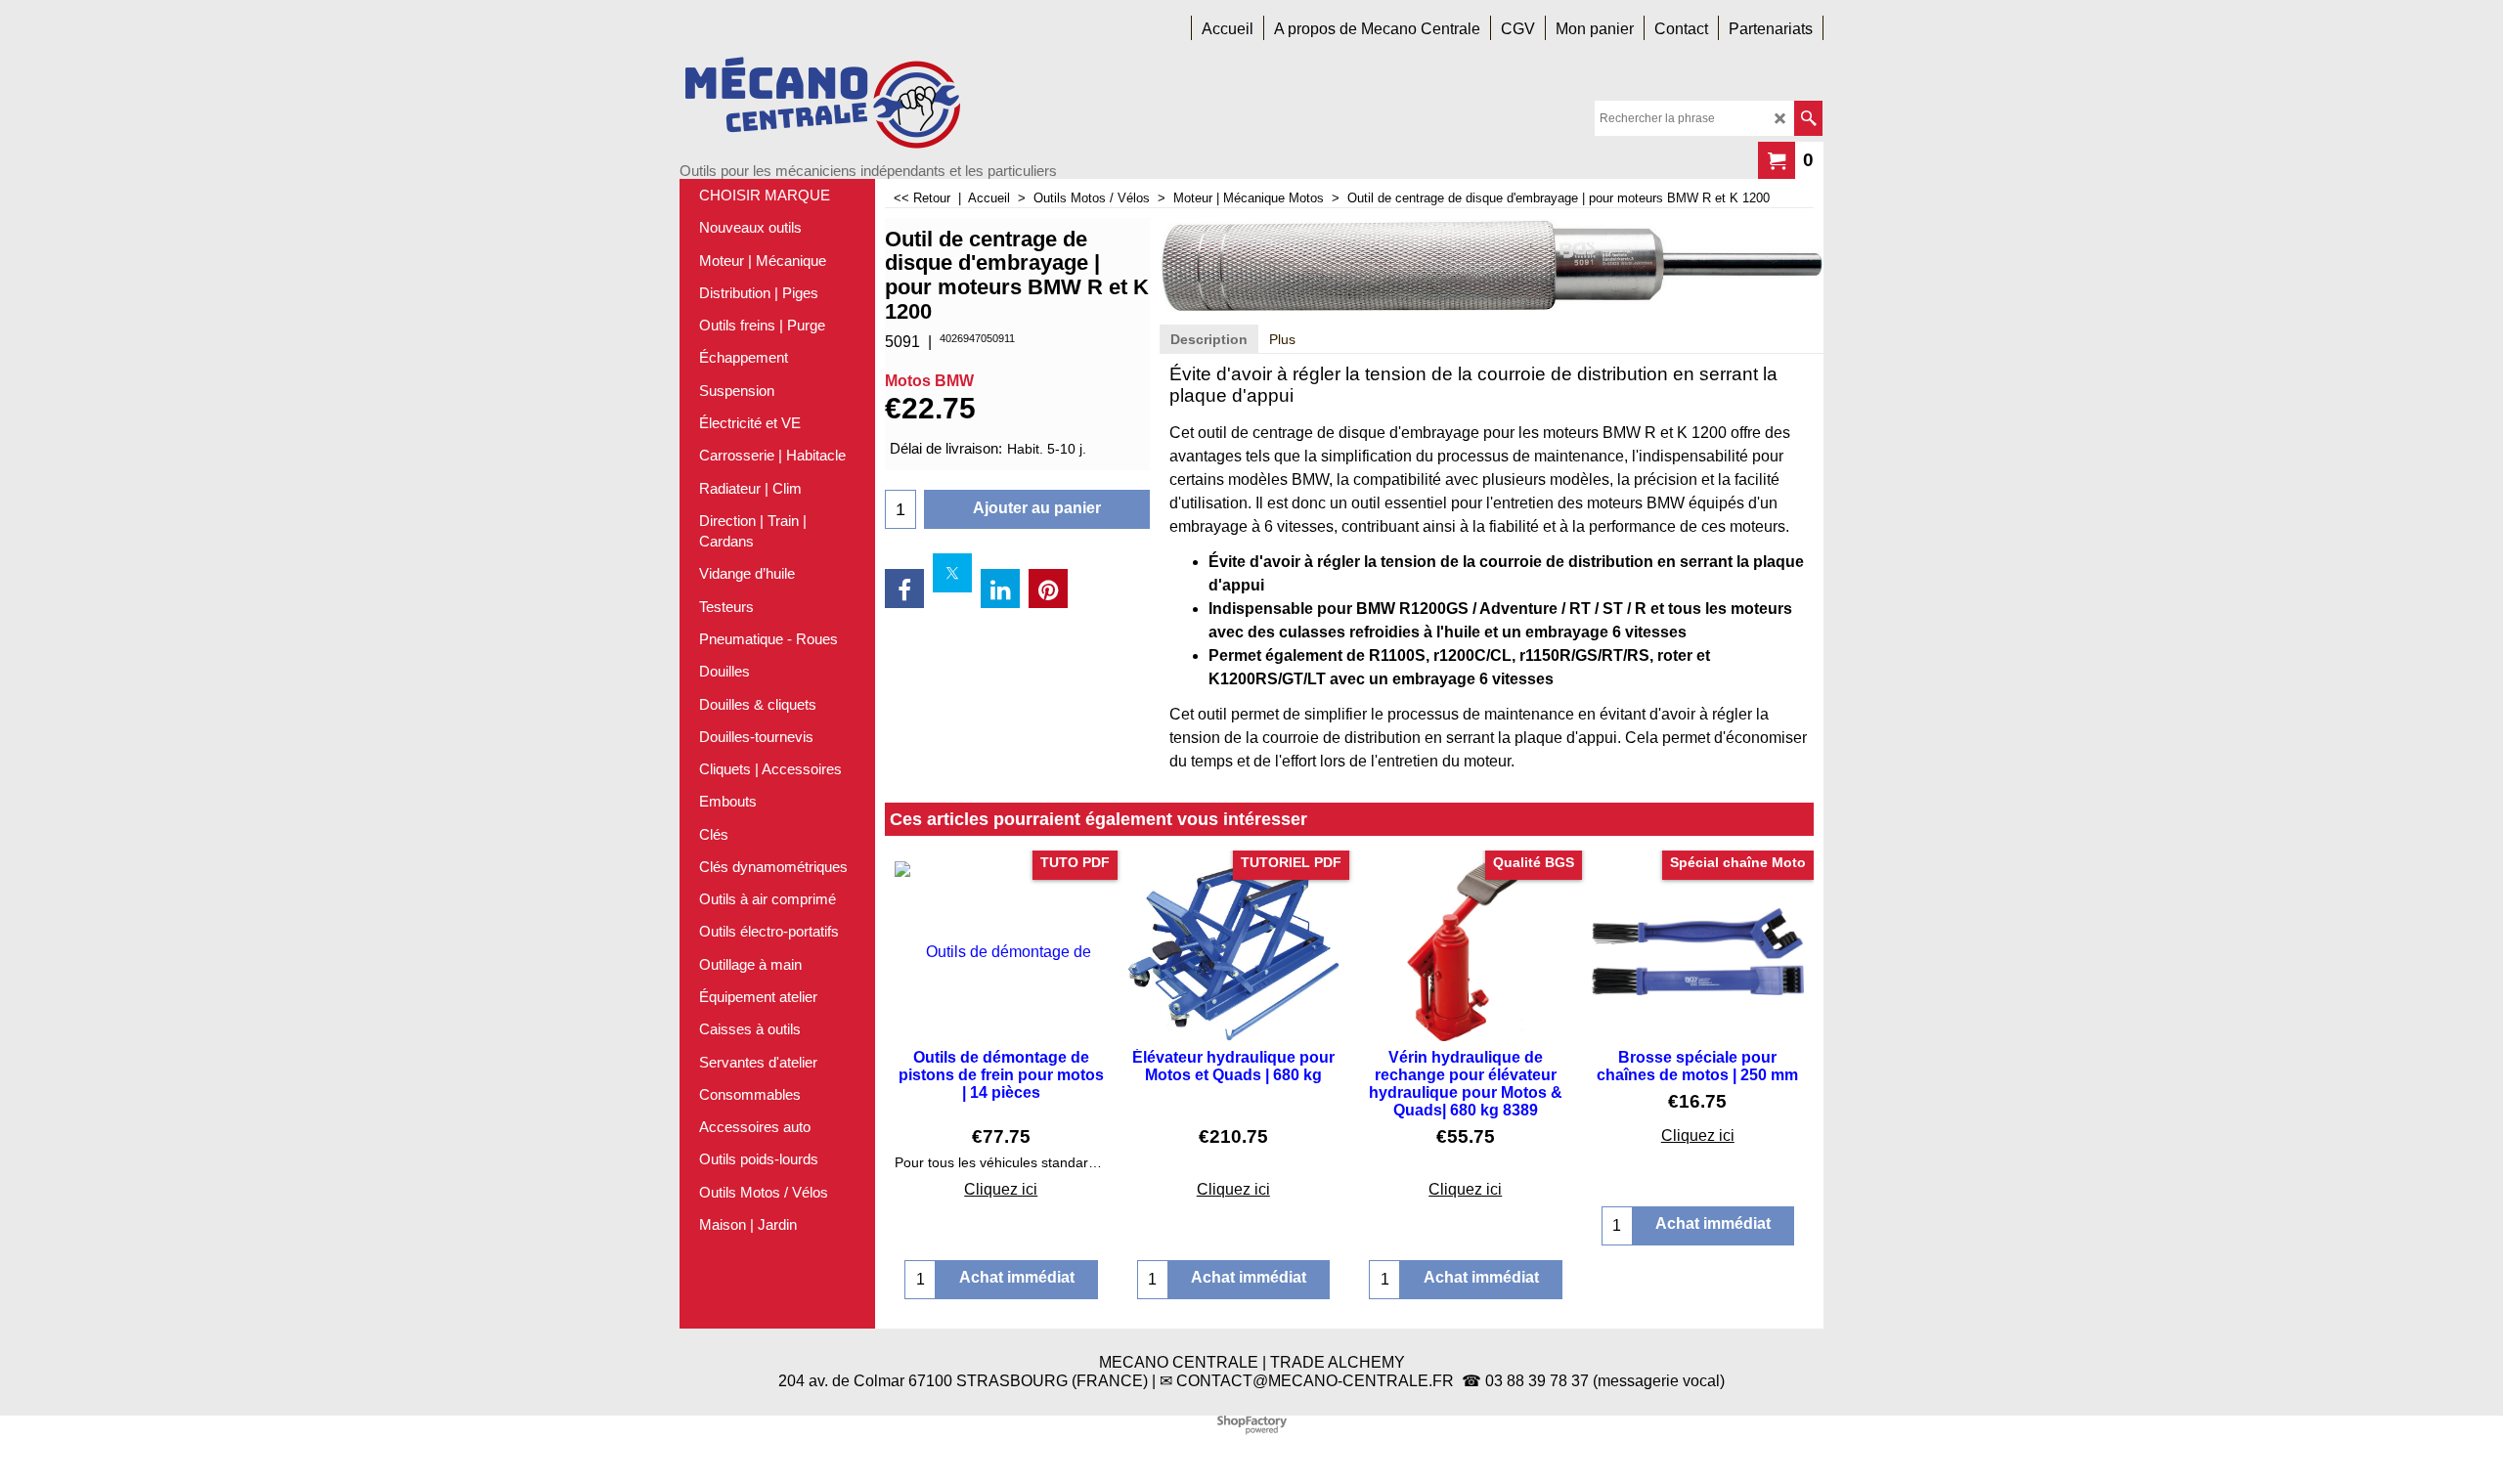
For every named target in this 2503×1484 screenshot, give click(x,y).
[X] (952, 573)
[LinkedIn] (1000, 589)
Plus (1282, 339)
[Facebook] (904, 589)
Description (1209, 339)
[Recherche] (1808, 118)
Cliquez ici (1001, 1189)
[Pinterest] (1048, 589)
